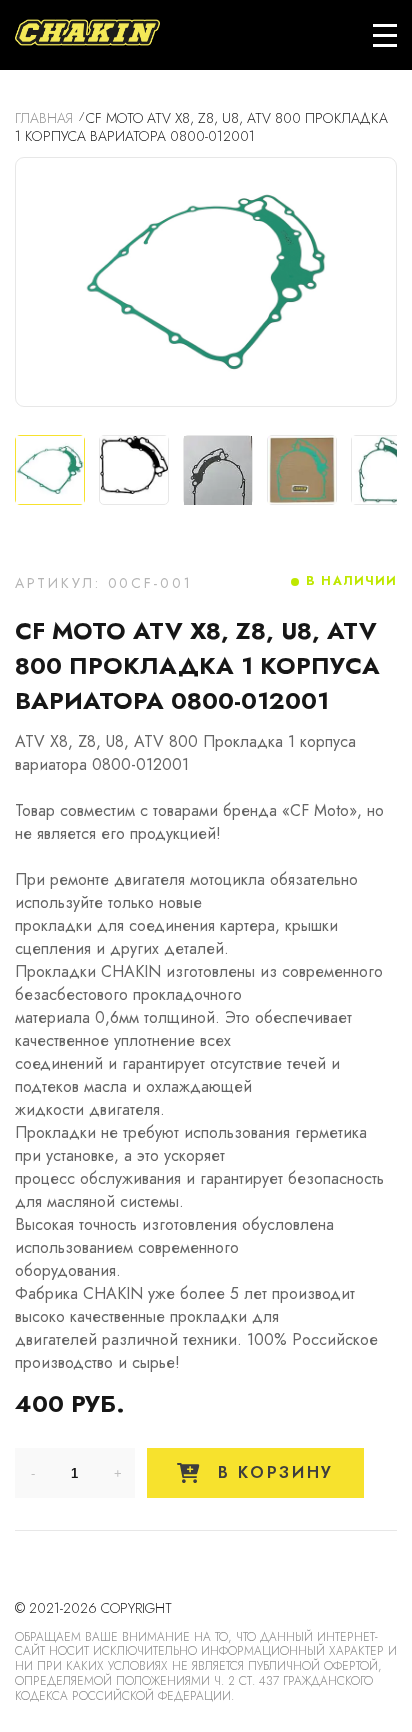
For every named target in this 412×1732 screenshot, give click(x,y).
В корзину (272, 1472)
